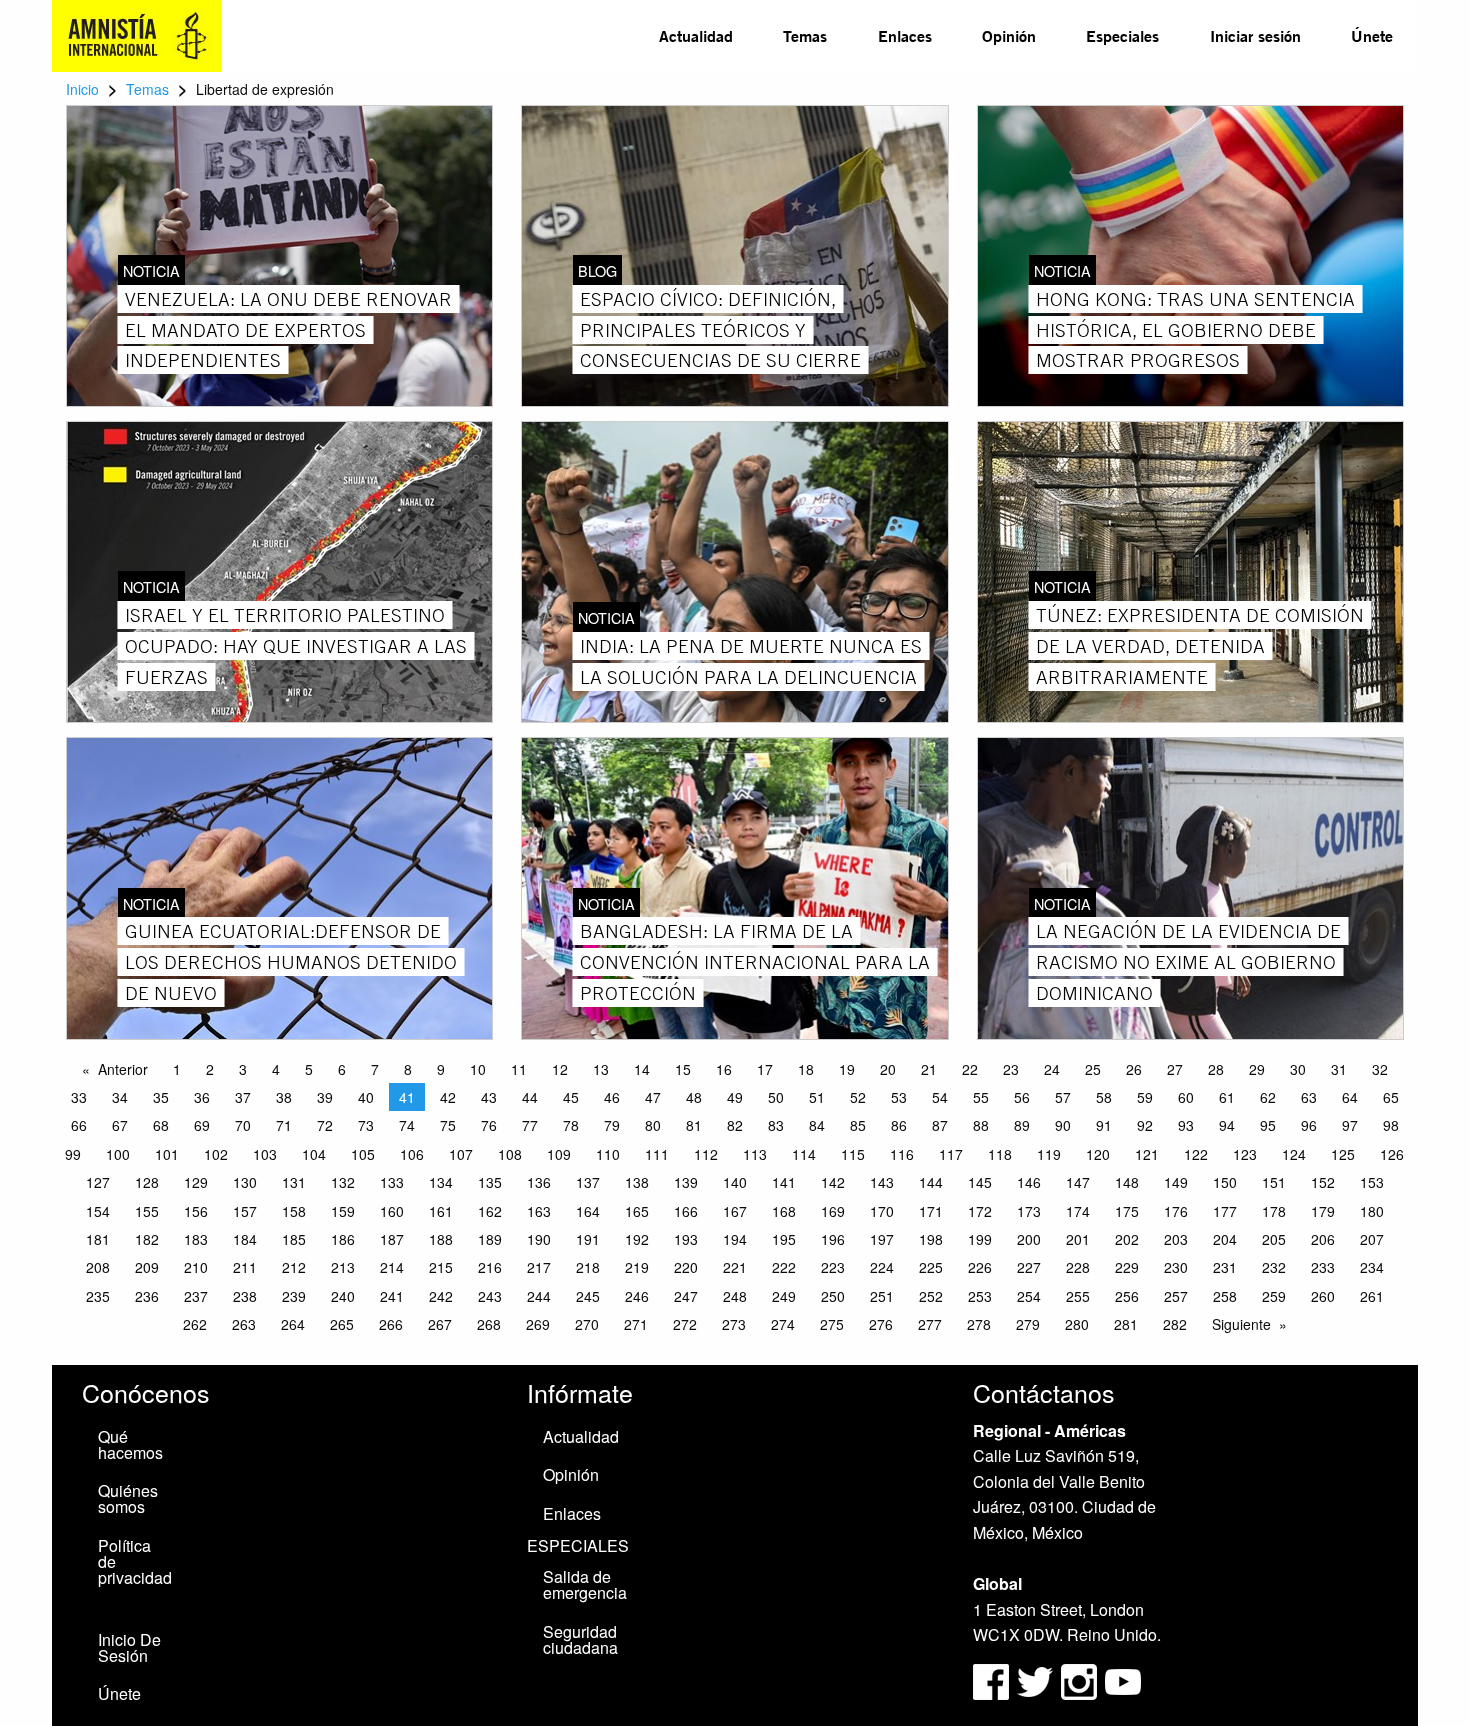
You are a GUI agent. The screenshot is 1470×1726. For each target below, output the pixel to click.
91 (1104, 1125)
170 (882, 1211)
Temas (805, 35)
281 (1126, 1324)
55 (981, 1097)
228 (1078, 1267)
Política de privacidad (135, 1561)
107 (461, 1154)
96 (1309, 1125)
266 (391, 1324)
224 (882, 1267)
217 (539, 1267)
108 (510, 1154)
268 (489, 1324)
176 (1176, 1211)
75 (448, 1125)
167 (735, 1211)
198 (931, 1239)
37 (243, 1097)
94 (1227, 1125)
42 (448, 1097)
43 (489, 1097)
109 (559, 1154)
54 (940, 1097)
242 (441, 1296)
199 (980, 1239)
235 (98, 1296)
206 (1323, 1239)
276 (881, 1324)
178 (1274, 1211)
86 (899, 1125)
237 (196, 1296)
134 (441, 1182)
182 (147, 1239)
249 (784, 1296)
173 (1029, 1211)
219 (637, 1267)
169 (833, 1211)
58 (1104, 1097)
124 (1294, 1154)
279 (1028, 1324)
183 (196, 1239)
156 (196, 1211)
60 (1186, 1097)
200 (1029, 1239)
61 (1227, 1097)
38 (284, 1097)
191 (588, 1239)
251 (882, 1296)
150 (1225, 1182)
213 (343, 1267)
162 (490, 1211)
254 (1029, 1296)
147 (1078, 1182)
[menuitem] (696, 36)
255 (1078, 1296)
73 (366, 1125)
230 (1176, 1267)
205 (1274, 1239)
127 (98, 1182)
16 (724, 1069)
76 (489, 1125)
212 (294, 1267)
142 (833, 1182)
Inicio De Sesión (129, 1647)
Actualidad (696, 35)
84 (817, 1125)
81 (694, 1125)
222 (784, 1267)
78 (571, 1125)
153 (1372, 1182)
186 (343, 1239)
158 (294, 1211)
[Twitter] (1037, 1679)
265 (342, 1324)
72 (325, 1125)
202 (1127, 1239)
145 (980, 1182)
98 (1391, 1125)
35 (161, 1097)
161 (441, 1211)
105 (363, 1154)
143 (882, 1182)
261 (1372, 1296)
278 (979, 1324)
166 (686, 1211)
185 (294, 1239)
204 (1225, 1239)
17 (765, 1069)
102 (216, 1154)
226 (980, 1267)
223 (833, 1267)
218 (588, 1267)
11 (519, 1069)
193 (686, 1239)
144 (931, 1182)
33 (79, 1097)
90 (1063, 1125)
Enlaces (905, 35)
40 (366, 1097)
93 (1186, 1125)
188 (441, 1239)
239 (294, 1296)
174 (1078, 1211)
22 (970, 1069)
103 (265, 1154)
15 (683, 1069)
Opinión (1009, 35)
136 (539, 1182)
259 (1274, 1296)
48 (694, 1097)
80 (653, 1125)
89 (1022, 1125)
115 (853, 1154)
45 (571, 1097)
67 (120, 1125)
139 (686, 1182)
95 (1268, 1125)
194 (735, 1239)
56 (1022, 1097)
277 (930, 1324)
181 (98, 1239)
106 (412, 1154)
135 (490, 1182)
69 (202, 1125)
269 (538, 1324)
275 (832, 1324)
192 (637, 1239)
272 (685, 1324)
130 (245, 1182)
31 (1339, 1069)
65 (1391, 1097)
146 (1029, 1182)
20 (888, 1069)
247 (686, 1296)
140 (735, 1182)
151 (1274, 1182)
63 (1309, 1097)
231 (1225, 1267)
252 (931, 1296)
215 (441, 1267)
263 (244, 1324)
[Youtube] (1123, 1679)
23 (1011, 1069)
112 (706, 1154)
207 (1372, 1239)
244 (539, 1296)
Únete (1372, 35)
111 (657, 1154)
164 (588, 1211)
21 (929, 1069)
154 (98, 1211)
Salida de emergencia (585, 1584)
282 (1175, 1324)
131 (294, 1182)
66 (79, 1125)
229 (1127, 1267)
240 (343, 1296)
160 (392, 1211)
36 (202, 1097)
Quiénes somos (128, 1498)
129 (196, 1182)
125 (1343, 1154)
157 (245, 1211)
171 (931, 1211)
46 (612, 1097)
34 (120, 1097)
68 (161, 1125)
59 (1145, 1097)
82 (735, 1125)
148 (1127, 1182)
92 (1145, 1125)
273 (734, 1324)
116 (902, 1154)
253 (980, 1296)
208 (98, 1267)
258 (1225, 1296)
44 (530, 1097)
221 (735, 1267)
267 (440, 1324)
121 (1147, 1154)
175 (1127, 1211)
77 (530, 1125)
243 (490, 1296)
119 (1049, 1154)
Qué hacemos (130, 1444)
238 (245, 1296)
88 (981, 1125)
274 (783, 1324)
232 (1274, 1267)
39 (325, 1097)
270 (587, 1324)
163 (539, 1211)
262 (195, 1324)
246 (637, 1296)
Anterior (123, 1069)
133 (392, 1182)
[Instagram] (1081, 1679)
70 (243, 1125)
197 (882, 1239)
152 (1323, 1182)
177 (1225, 1211)
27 (1175, 1069)
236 (147, 1296)
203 (1176, 1239)
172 (980, 1211)
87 (940, 1125)
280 (1077, 1324)
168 (784, 1211)
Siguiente (1241, 1324)
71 (284, 1125)
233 (1323, 1267)
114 (804, 1154)
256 (1127, 1296)
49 (735, 1097)
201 (1078, 1239)
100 (118, 1154)
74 (407, 1125)
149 (1176, 1182)
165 (637, 1211)
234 (1372, 1267)
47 (653, 1097)
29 (1257, 1069)
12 (560, 1069)
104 (314, 1154)
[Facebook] (991, 1679)
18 (806, 1069)
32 (1380, 1069)
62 (1268, 1097)
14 (642, 1069)
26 (1134, 1069)
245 (588, 1296)
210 (196, 1267)
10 (478, 1069)
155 (147, 1211)
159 (343, 1211)
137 (588, 1182)
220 (686, 1267)
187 (392, 1239)
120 (1098, 1154)
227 (1029, 1267)
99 (73, 1154)
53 (899, 1097)
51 (817, 1097)
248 (735, 1296)
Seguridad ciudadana (580, 1639)
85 (858, 1125)
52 (858, 1097)
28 (1216, 1069)
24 (1052, 1069)
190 (539, 1239)
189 (490, 1239)
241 (392, 1296)
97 (1350, 1125)
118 (1000, 1154)
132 (343, 1182)
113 (755, 1154)
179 (1323, 1211)
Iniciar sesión (1255, 35)
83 (776, 1125)
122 (1196, 1154)
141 (784, 1182)
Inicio (82, 89)
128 (147, 1182)
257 (1176, 1296)
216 (490, 1267)
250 (833, 1296)
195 (784, 1239)
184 (245, 1239)
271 (636, 1324)
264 (293, 1324)
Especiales (1122, 35)
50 (776, 1097)
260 (1323, 1296)
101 (167, 1154)
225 (931, 1267)
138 (637, 1182)
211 (245, 1267)
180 (1372, 1211)
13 (601, 1069)
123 (1245, 1154)
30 (1298, 1069)
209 (147, 1267)
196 (833, 1239)
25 (1093, 1069)
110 (608, 1154)
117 (951, 1154)
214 (392, 1267)
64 (1350, 1097)
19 (847, 1069)
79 (612, 1125)
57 (1063, 1097)
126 (1392, 1154)
